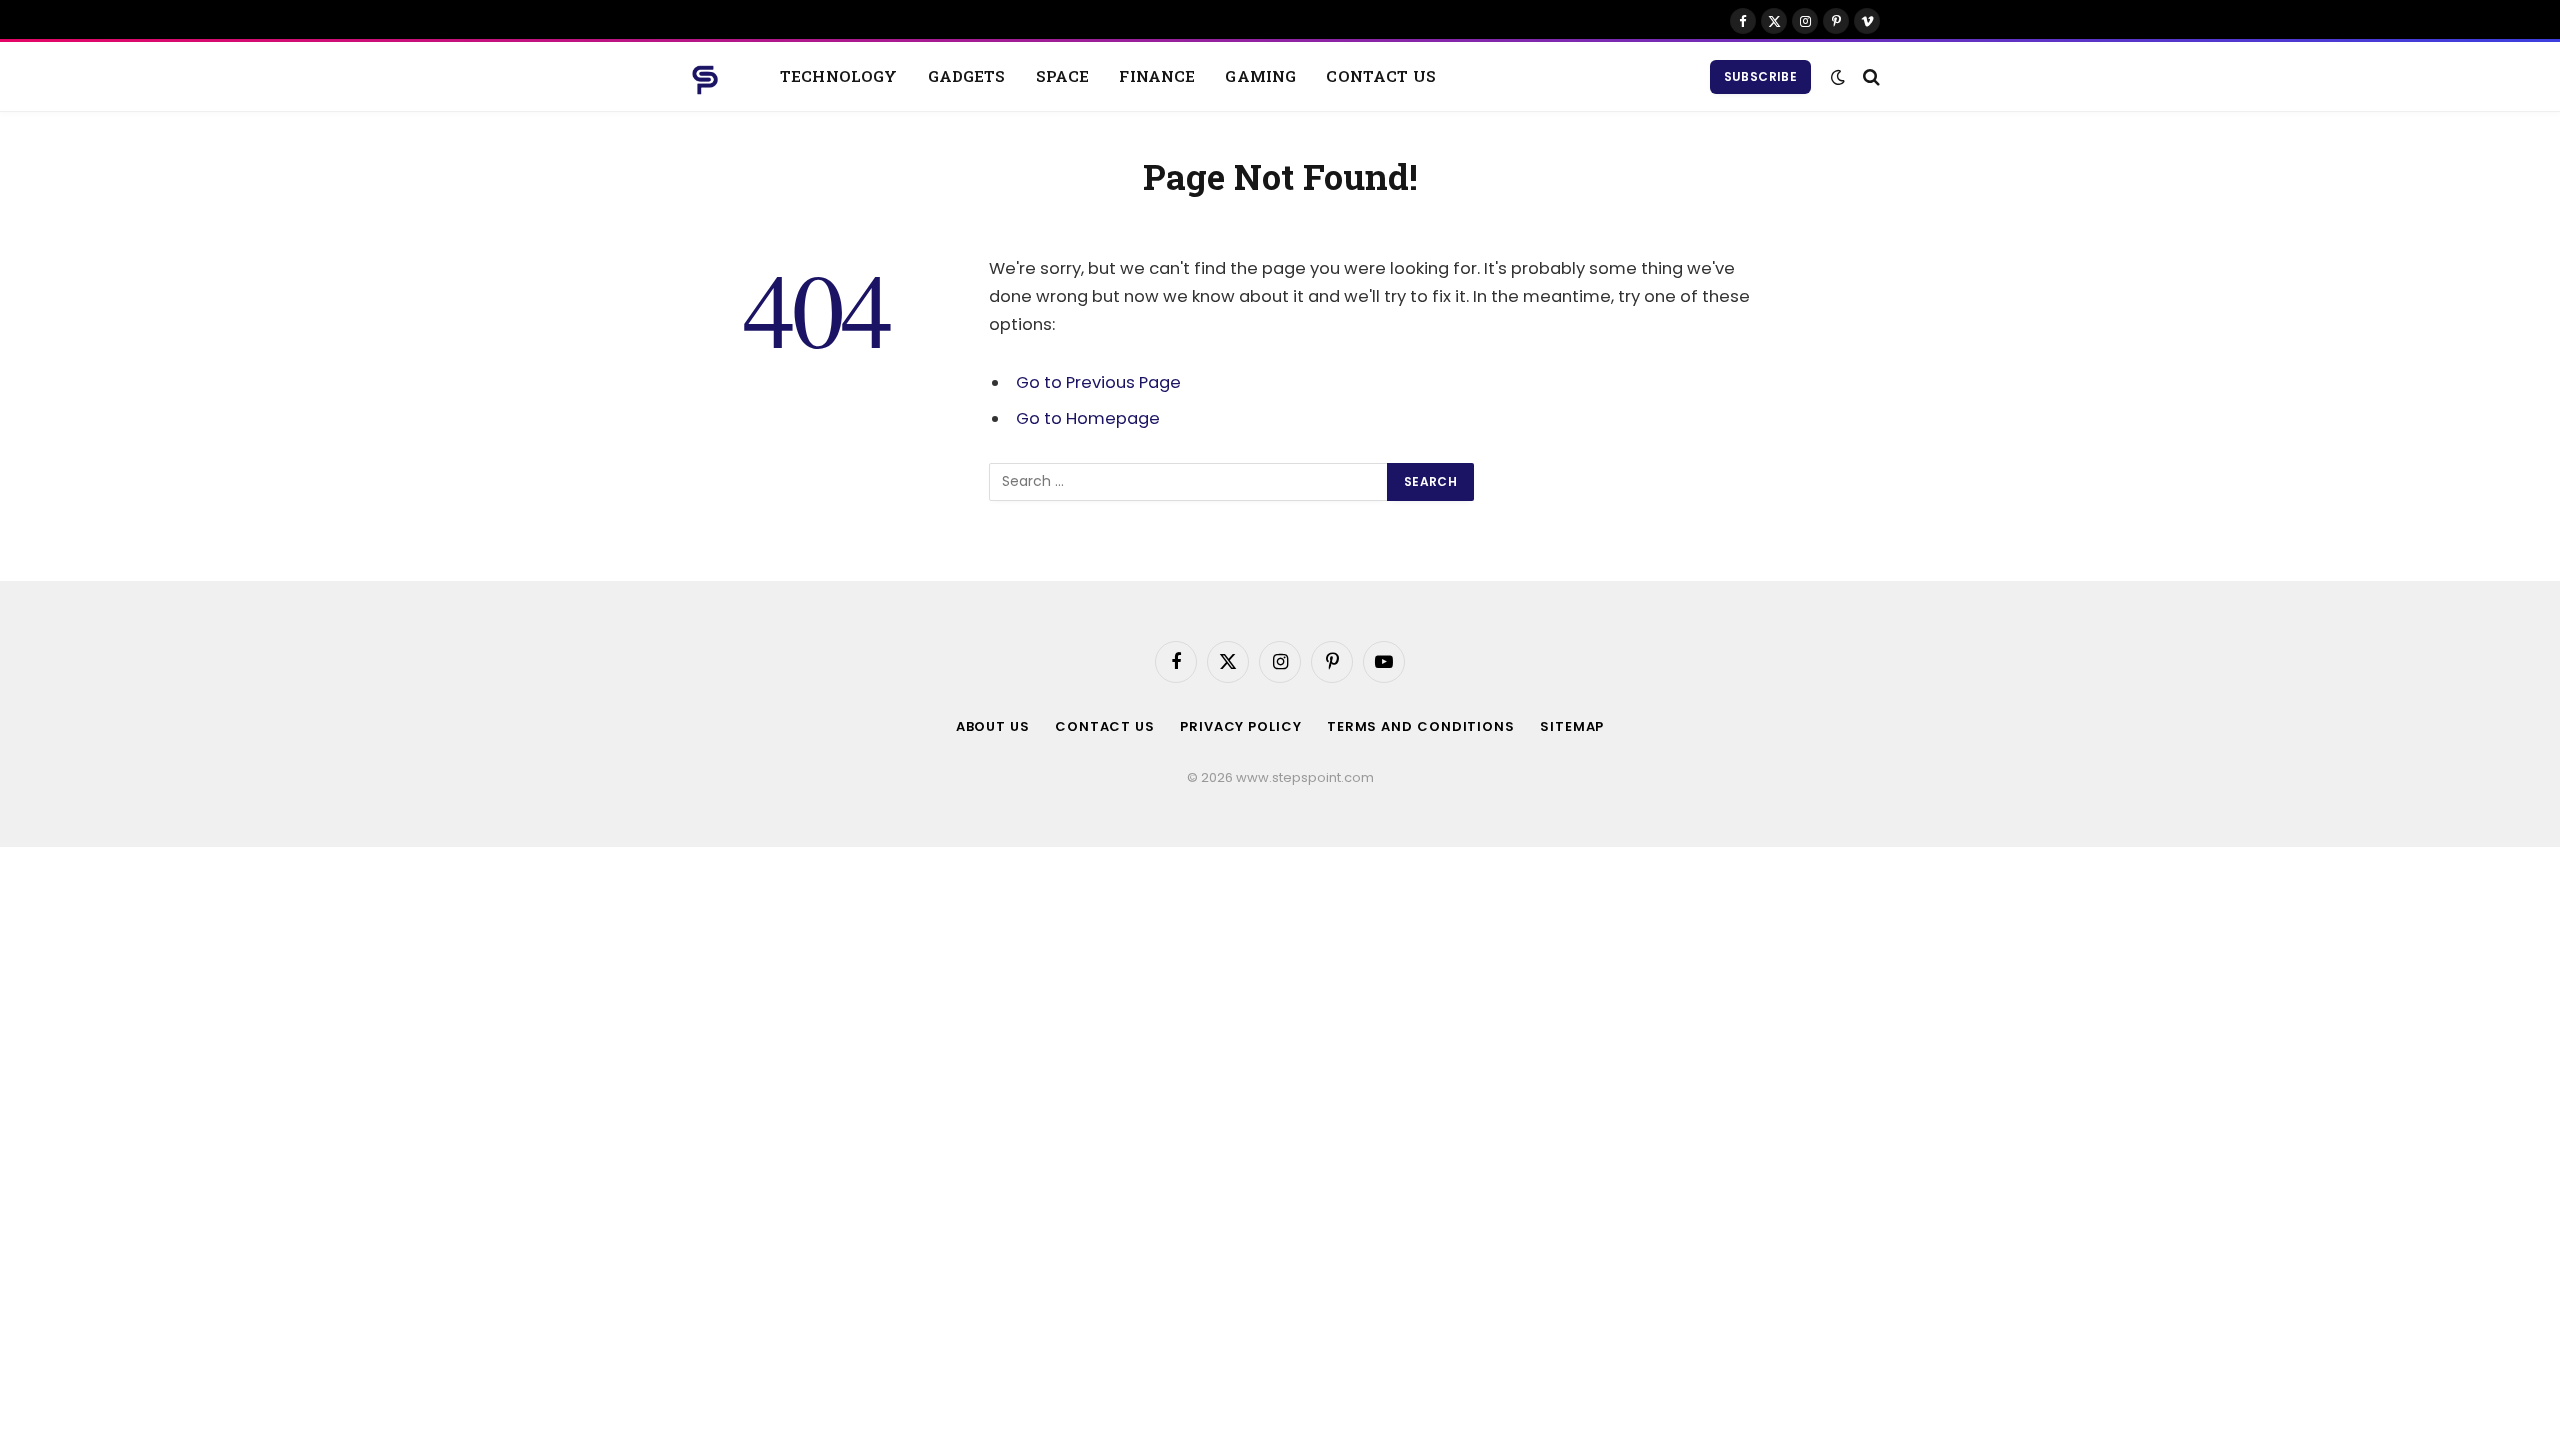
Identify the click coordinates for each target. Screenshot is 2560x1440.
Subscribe (1760, 76)
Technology (839, 76)
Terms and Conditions (1421, 726)
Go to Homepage (1088, 418)
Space (1063, 76)
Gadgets (967, 76)
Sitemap (1572, 726)
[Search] (1869, 76)
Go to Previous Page (1098, 382)
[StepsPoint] (705, 77)
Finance (1157, 76)
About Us (993, 726)
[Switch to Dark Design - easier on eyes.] (1838, 77)
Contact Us (1381, 76)
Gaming (1260, 76)
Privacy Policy (1241, 726)
